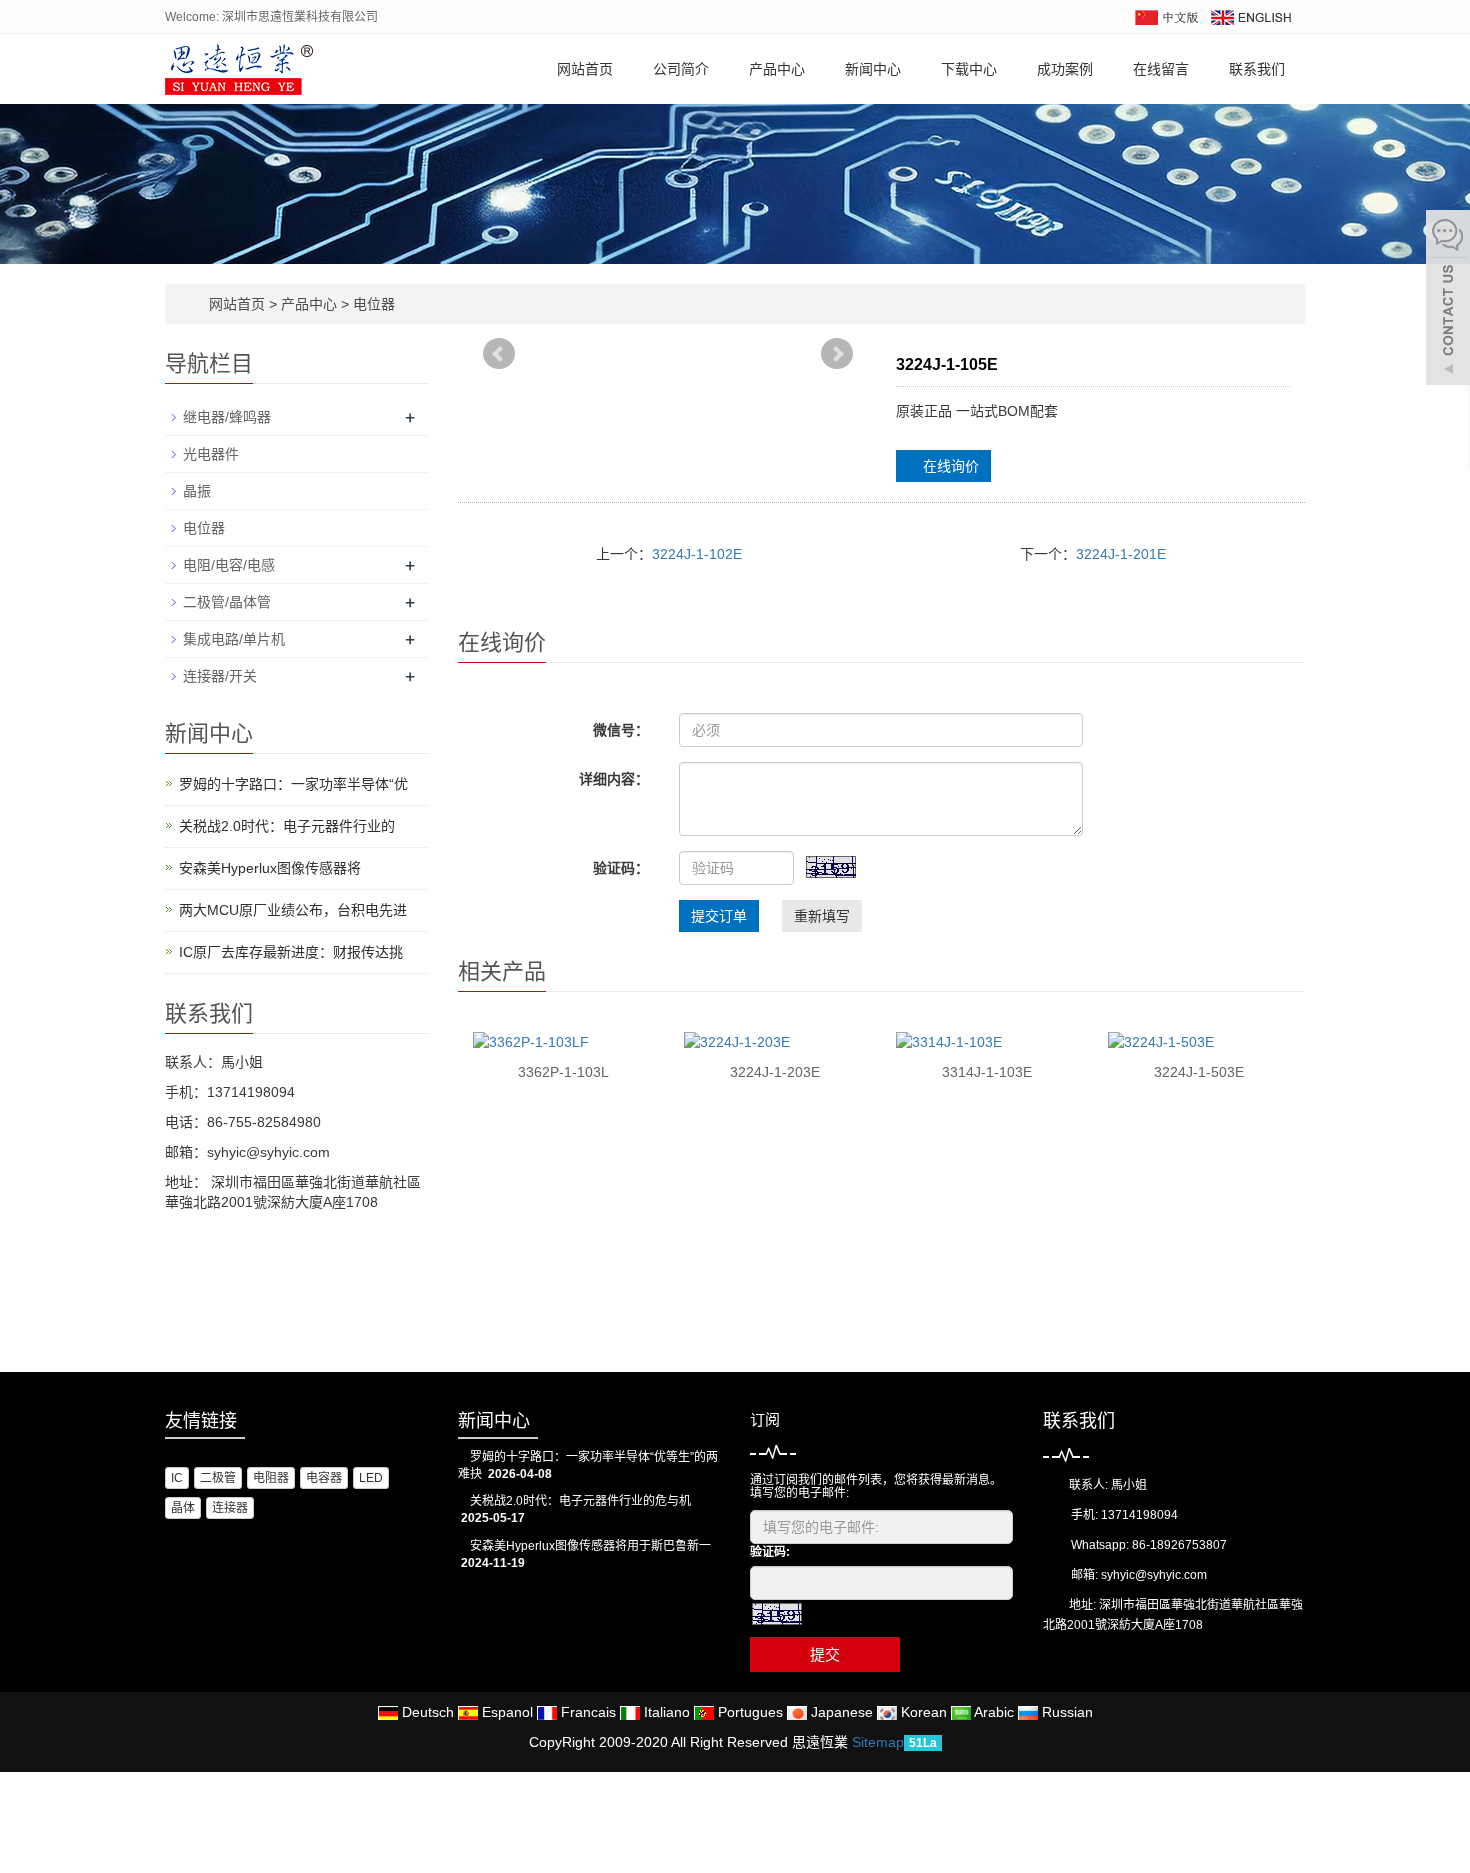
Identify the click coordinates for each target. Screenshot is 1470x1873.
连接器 (230, 1508)
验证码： (621, 868)
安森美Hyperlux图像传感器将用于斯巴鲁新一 (590, 1546)
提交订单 (719, 916)
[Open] (1448, 300)
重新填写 (822, 916)
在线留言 (1161, 69)
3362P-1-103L (563, 1072)
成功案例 (1065, 69)
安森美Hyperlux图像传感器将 (270, 868)
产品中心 (777, 69)
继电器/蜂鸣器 (227, 417)
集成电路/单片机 (234, 639)
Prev (500, 363)
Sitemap (878, 1742)
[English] (1250, 16)
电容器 (324, 1478)
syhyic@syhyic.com (1154, 1575)
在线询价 (949, 466)
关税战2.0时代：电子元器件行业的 (287, 826)
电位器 (372, 304)
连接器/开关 (220, 676)
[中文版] (1165, 16)
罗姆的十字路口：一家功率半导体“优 (293, 784)
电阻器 (271, 1478)
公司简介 (681, 69)
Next (838, 363)
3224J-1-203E (775, 1072)
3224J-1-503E (1199, 1072)
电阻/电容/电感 (229, 565)
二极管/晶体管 (227, 602)
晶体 (183, 1508)
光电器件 (211, 454)
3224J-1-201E (1121, 554)
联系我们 (1257, 69)
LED (371, 1478)
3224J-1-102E (697, 554)
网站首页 (585, 69)
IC (177, 1478)
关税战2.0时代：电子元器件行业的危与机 (580, 1501)
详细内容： (614, 779)
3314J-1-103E (987, 1072)
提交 (825, 1654)
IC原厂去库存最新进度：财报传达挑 (291, 952)
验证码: (770, 1552)
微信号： (621, 730)
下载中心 (969, 69)
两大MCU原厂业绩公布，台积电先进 (293, 910)
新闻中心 (873, 69)
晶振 (197, 491)
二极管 (218, 1478)
